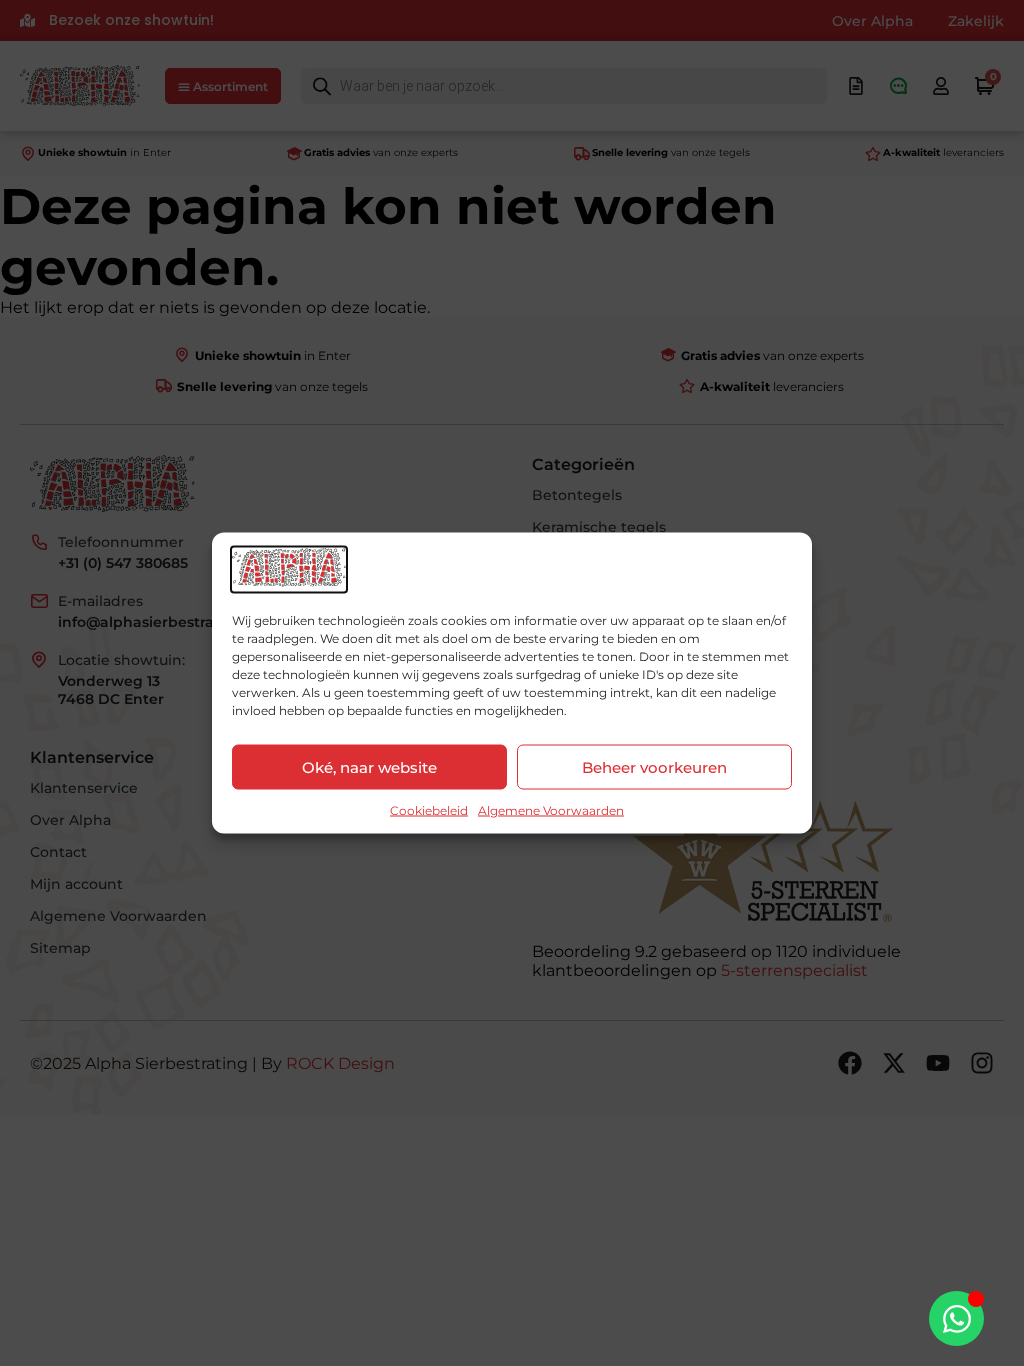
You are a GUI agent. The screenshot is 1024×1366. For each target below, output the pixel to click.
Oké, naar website (369, 766)
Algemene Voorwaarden (551, 810)
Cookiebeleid (429, 810)
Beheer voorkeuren (654, 766)
